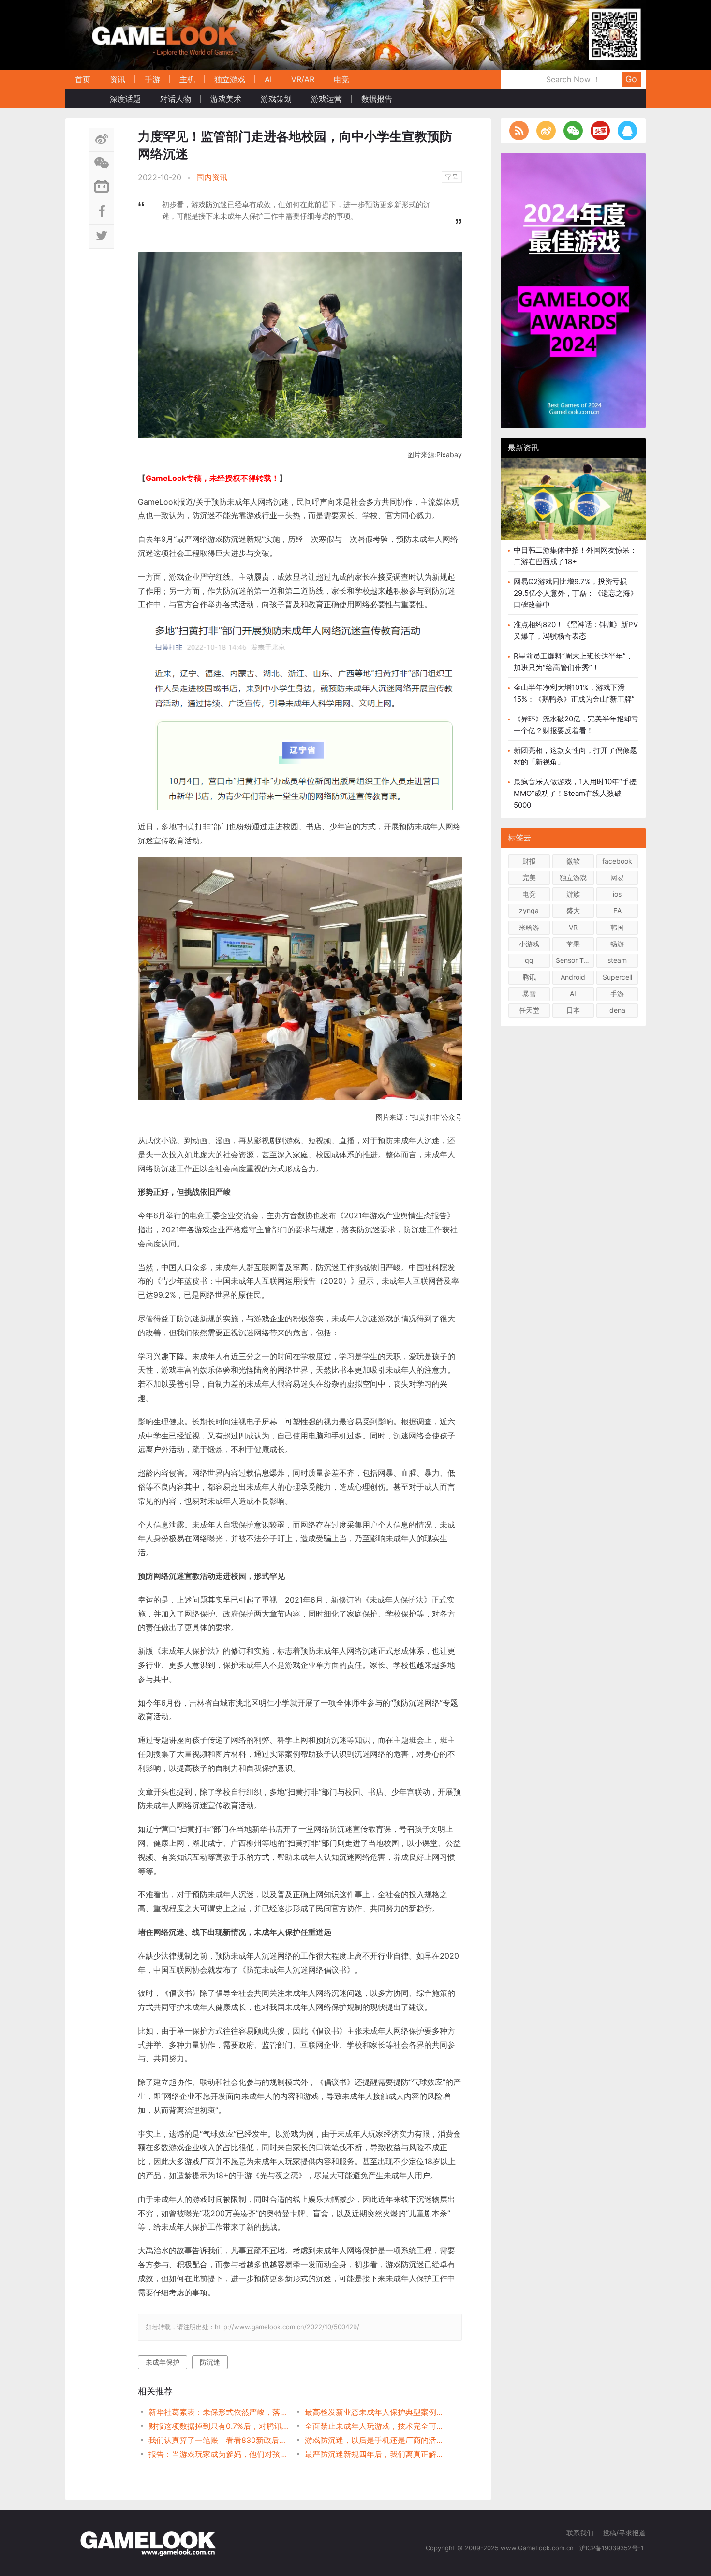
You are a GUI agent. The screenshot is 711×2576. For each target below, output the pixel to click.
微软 (573, 861)
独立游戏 (230, 79)
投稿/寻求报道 (624, 2533)
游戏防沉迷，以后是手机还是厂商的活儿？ (375, 2440)
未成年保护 (163, 2362)
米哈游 (529, 927)
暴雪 (529, 994)
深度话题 (125, 99)
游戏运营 (326, 99)
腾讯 (529, 977)
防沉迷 (210, 2362)
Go (631, 79)
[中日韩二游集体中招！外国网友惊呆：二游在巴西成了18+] (573, 507)
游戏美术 (226, 99)
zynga (529, 910)
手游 (152, 79)
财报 (529, 861)
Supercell (617, 977)
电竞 (341, 79)
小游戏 (529, 944)
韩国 (617, 927)
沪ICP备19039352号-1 (613, 2548)
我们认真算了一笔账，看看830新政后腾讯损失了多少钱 (219, 2440)
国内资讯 (212, 177)
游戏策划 (276, 99)
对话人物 (176, 99)
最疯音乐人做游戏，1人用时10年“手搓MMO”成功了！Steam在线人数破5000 (575, 793)
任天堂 (529, 1010)
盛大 (573, 910)
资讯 (118, 79)
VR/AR (303, 79)
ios (617, 894)
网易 (617, 877)
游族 (573, 894)
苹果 (573, 944)
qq (529, 960)
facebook (617, 861)
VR (573, 927)
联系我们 (580, 2533)
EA (617, 910)
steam (617, 960)
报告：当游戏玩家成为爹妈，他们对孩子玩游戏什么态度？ (219, 2454)
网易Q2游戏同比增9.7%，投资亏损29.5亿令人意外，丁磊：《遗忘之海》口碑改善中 (576, 593)
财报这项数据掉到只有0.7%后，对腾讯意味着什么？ (219, 2426)
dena (617, 1010)
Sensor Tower (575, 960)
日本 (573, 1010)
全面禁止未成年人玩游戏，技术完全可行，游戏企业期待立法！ (375, 2426)
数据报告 (377, 99)
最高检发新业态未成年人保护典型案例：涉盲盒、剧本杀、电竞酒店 (375, 2412)
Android (573, 977)
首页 (83, 79)
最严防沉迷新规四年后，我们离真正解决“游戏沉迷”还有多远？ (375, 2454)
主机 (187, 79)
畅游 (617, 944)
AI (268, 79)
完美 (529, 877)
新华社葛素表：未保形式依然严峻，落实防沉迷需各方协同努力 (219, 2412)
